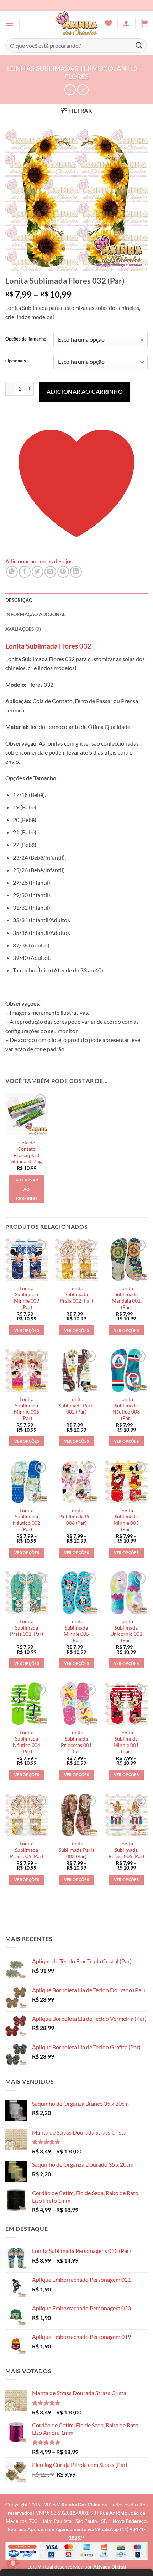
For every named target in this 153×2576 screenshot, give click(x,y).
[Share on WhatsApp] (12, 572)
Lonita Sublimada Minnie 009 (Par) (27, 1298)
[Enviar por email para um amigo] (50, 572)
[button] (10, 23)
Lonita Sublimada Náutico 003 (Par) (126, 1409)
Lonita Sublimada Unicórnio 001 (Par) (126, 1631)
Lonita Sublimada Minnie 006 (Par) (27, 1409)
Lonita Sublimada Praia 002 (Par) (76, 1295)
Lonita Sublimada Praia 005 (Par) (27, 1850)
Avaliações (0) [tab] (23, 629)
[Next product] (70, 90)
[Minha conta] (126, 23)
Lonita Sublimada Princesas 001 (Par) (76, 1742)
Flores (76, 76)
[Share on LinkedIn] (76, 572)
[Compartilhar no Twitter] (38, 572)
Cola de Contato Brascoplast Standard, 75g (27, 1152)
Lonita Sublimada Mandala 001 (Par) (126, 1298)
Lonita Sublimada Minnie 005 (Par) (76, 1631)
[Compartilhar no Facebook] (25, 572)
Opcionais (16, 361)
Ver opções (27, 1330)
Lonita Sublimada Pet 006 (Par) (76, 1517)
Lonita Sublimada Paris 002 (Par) (76, 1405)
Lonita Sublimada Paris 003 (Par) (76, 1850)
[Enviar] (139, 45)
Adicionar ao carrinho (85, 391)
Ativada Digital (110, 2567)
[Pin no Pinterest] (63, 572)
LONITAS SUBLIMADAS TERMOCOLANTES (72, 68)
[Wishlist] (109, 23)
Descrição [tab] (19, 600)
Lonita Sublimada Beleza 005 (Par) (126, 1850)
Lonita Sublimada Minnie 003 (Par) (126, 1520)
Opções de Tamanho (26, 339)
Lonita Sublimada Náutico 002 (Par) (27, 1520)
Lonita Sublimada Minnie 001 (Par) (126, 1742)
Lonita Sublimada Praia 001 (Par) (27, 1628)
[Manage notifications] (13, 2563)
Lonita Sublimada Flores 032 (48, 646)
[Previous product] (83, 90)
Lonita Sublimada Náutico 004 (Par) (27, 1742)
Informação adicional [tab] (35, 614)
